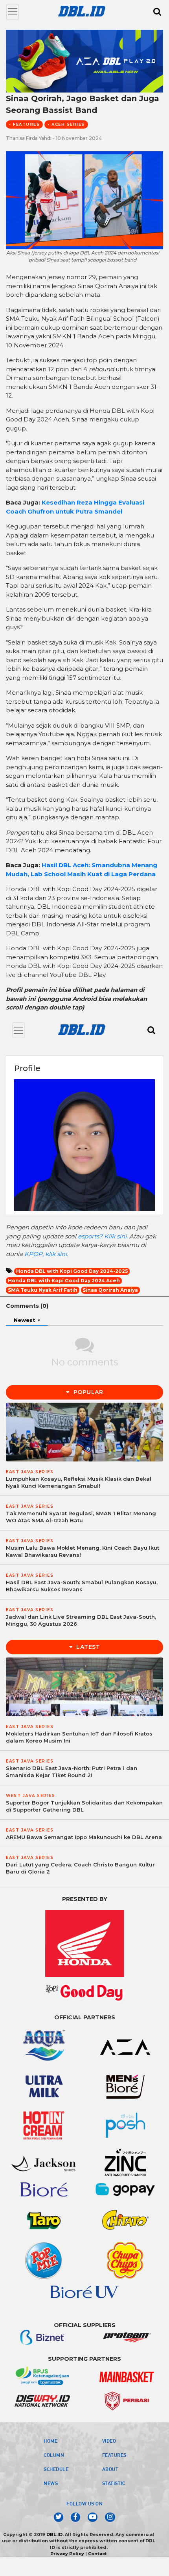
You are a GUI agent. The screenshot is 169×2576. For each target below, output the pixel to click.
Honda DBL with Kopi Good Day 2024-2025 (72, 1271)
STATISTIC (114, 2483)
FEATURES (114, 2455)
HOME (51, 2441)
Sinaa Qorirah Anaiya (110, 1290)
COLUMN (54, 2455)
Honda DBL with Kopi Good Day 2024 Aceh (64, 1281)
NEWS (51, 2483)
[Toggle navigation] (13, 12)
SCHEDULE (56, 2469)
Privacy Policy (67, 2554)
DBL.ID (54, 2534)
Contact (97, 2554)
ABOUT (110, 2469)
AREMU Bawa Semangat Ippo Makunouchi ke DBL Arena (84, 1837)
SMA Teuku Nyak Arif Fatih (43, 1290)
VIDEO (109, 2441)
